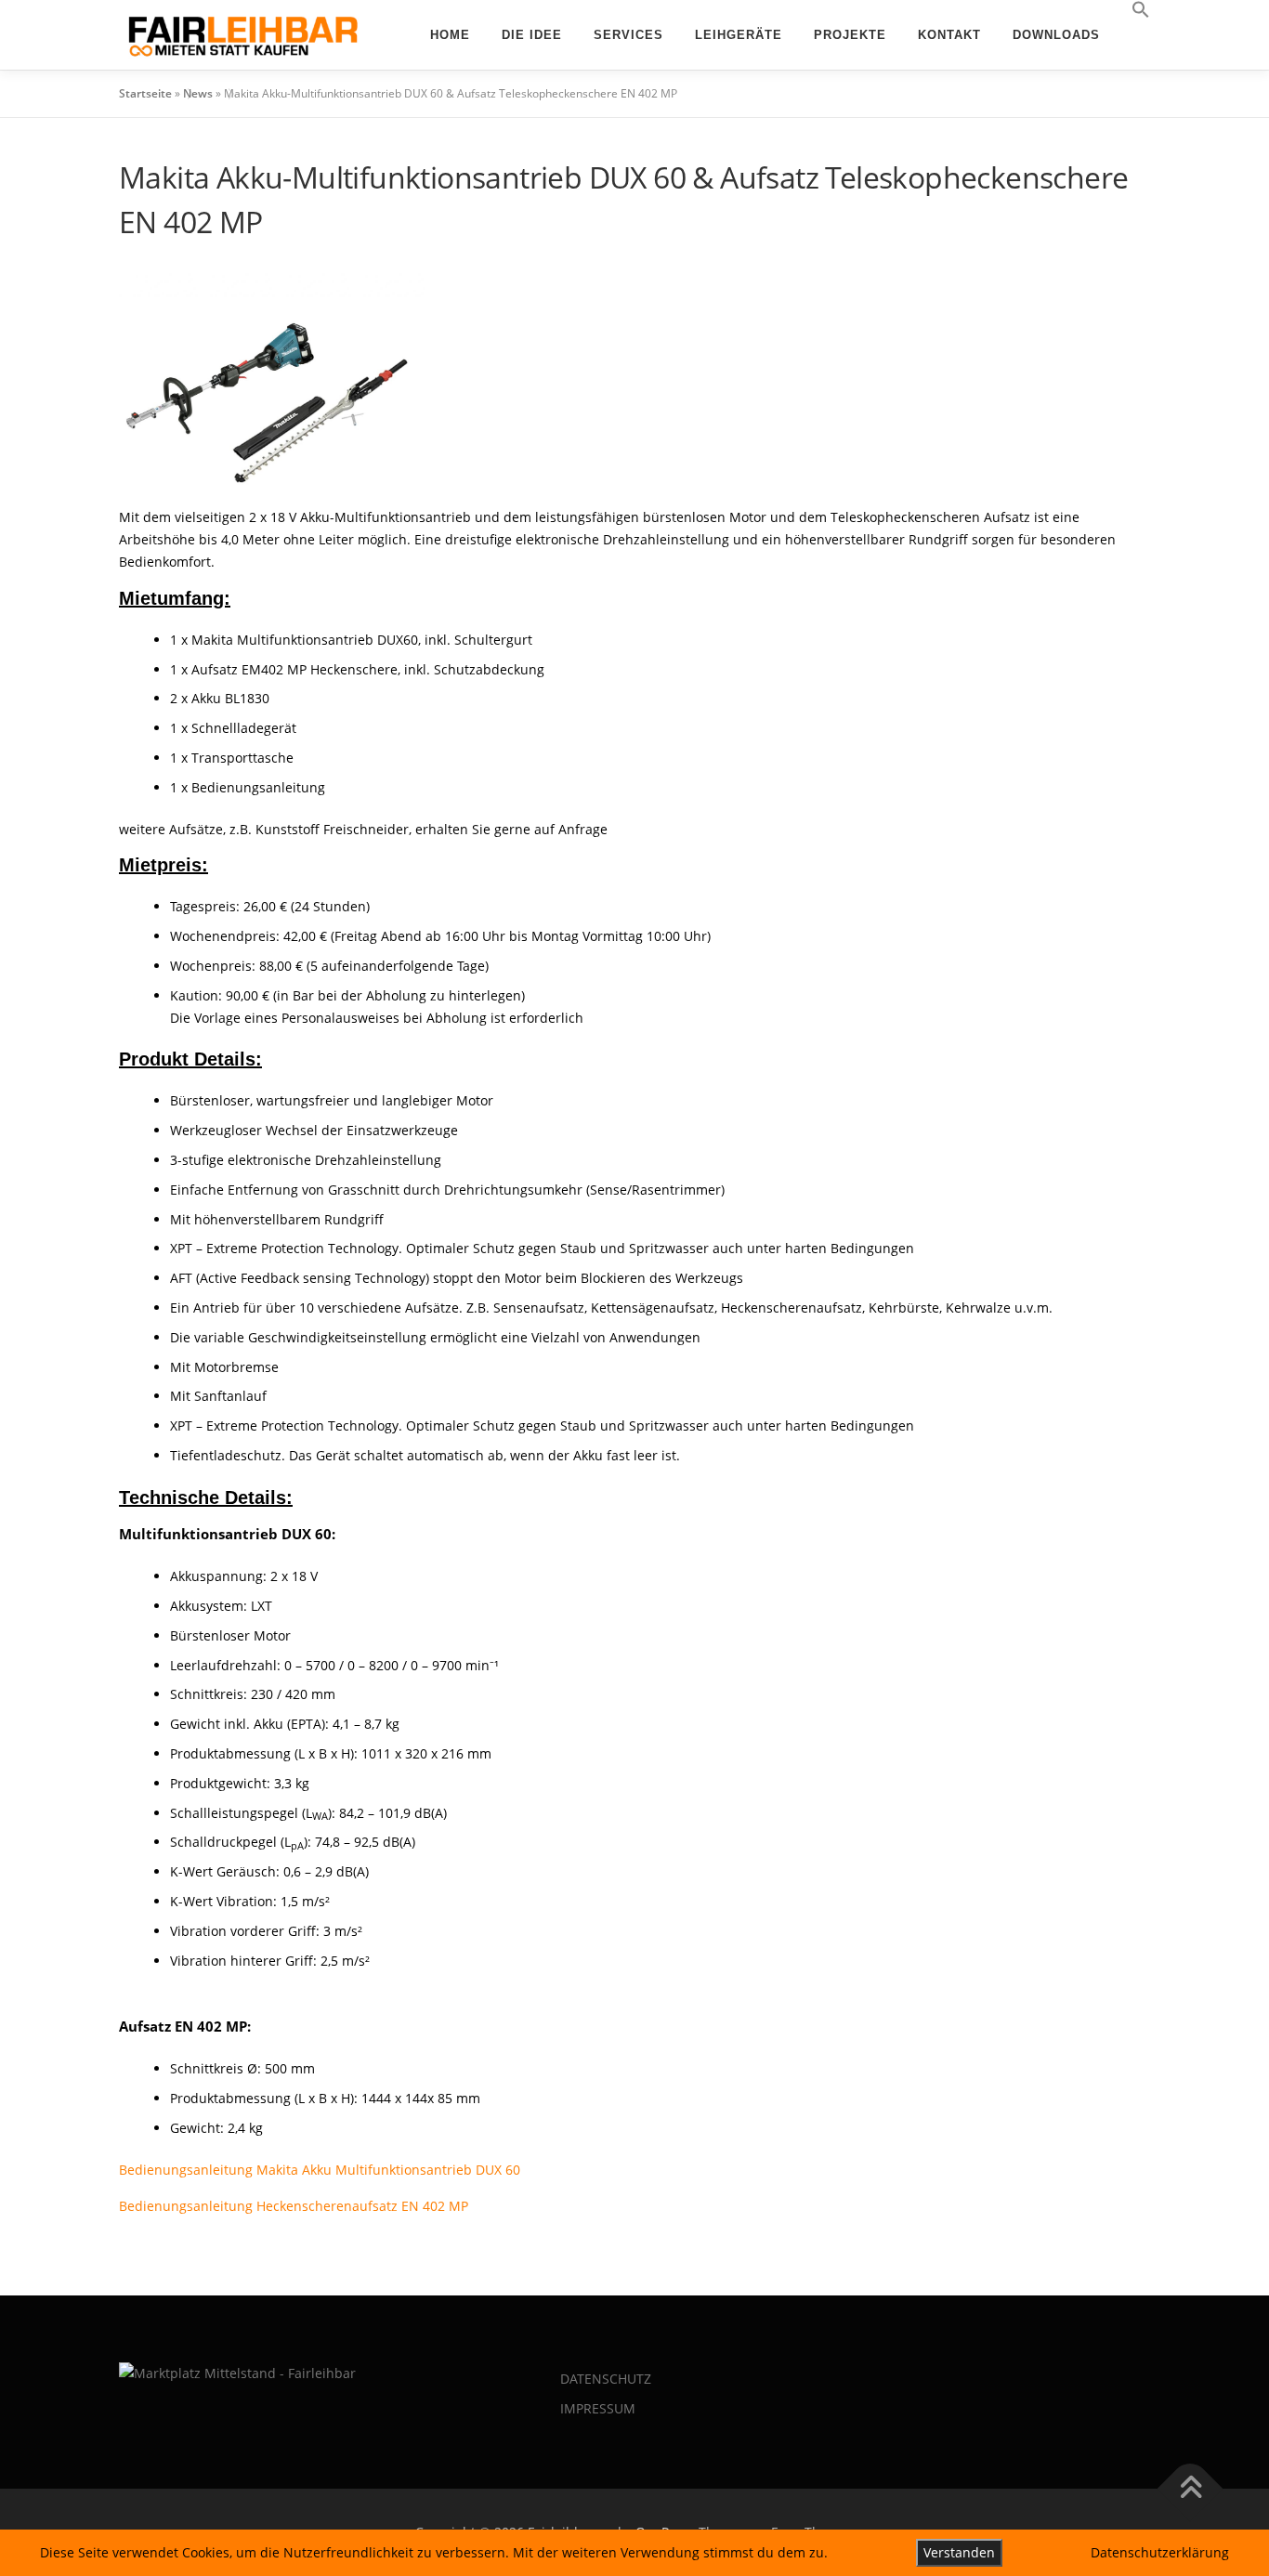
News (198, 93)
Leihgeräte (739, 35)
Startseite (145, 93)
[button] (1133, 10)
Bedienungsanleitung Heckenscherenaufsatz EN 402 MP (294, 2206)
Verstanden (959, 2552)
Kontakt (949, 35)
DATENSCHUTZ (606, 2379)
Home (450, 35)
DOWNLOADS (1056, 35)
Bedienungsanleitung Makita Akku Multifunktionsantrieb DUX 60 (320, 2170)
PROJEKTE (850, 35)
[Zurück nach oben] (1191, 2489)
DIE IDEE (532, 35)
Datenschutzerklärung (1160, 2552)
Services (628, 35)
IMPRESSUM (598, 2408)
